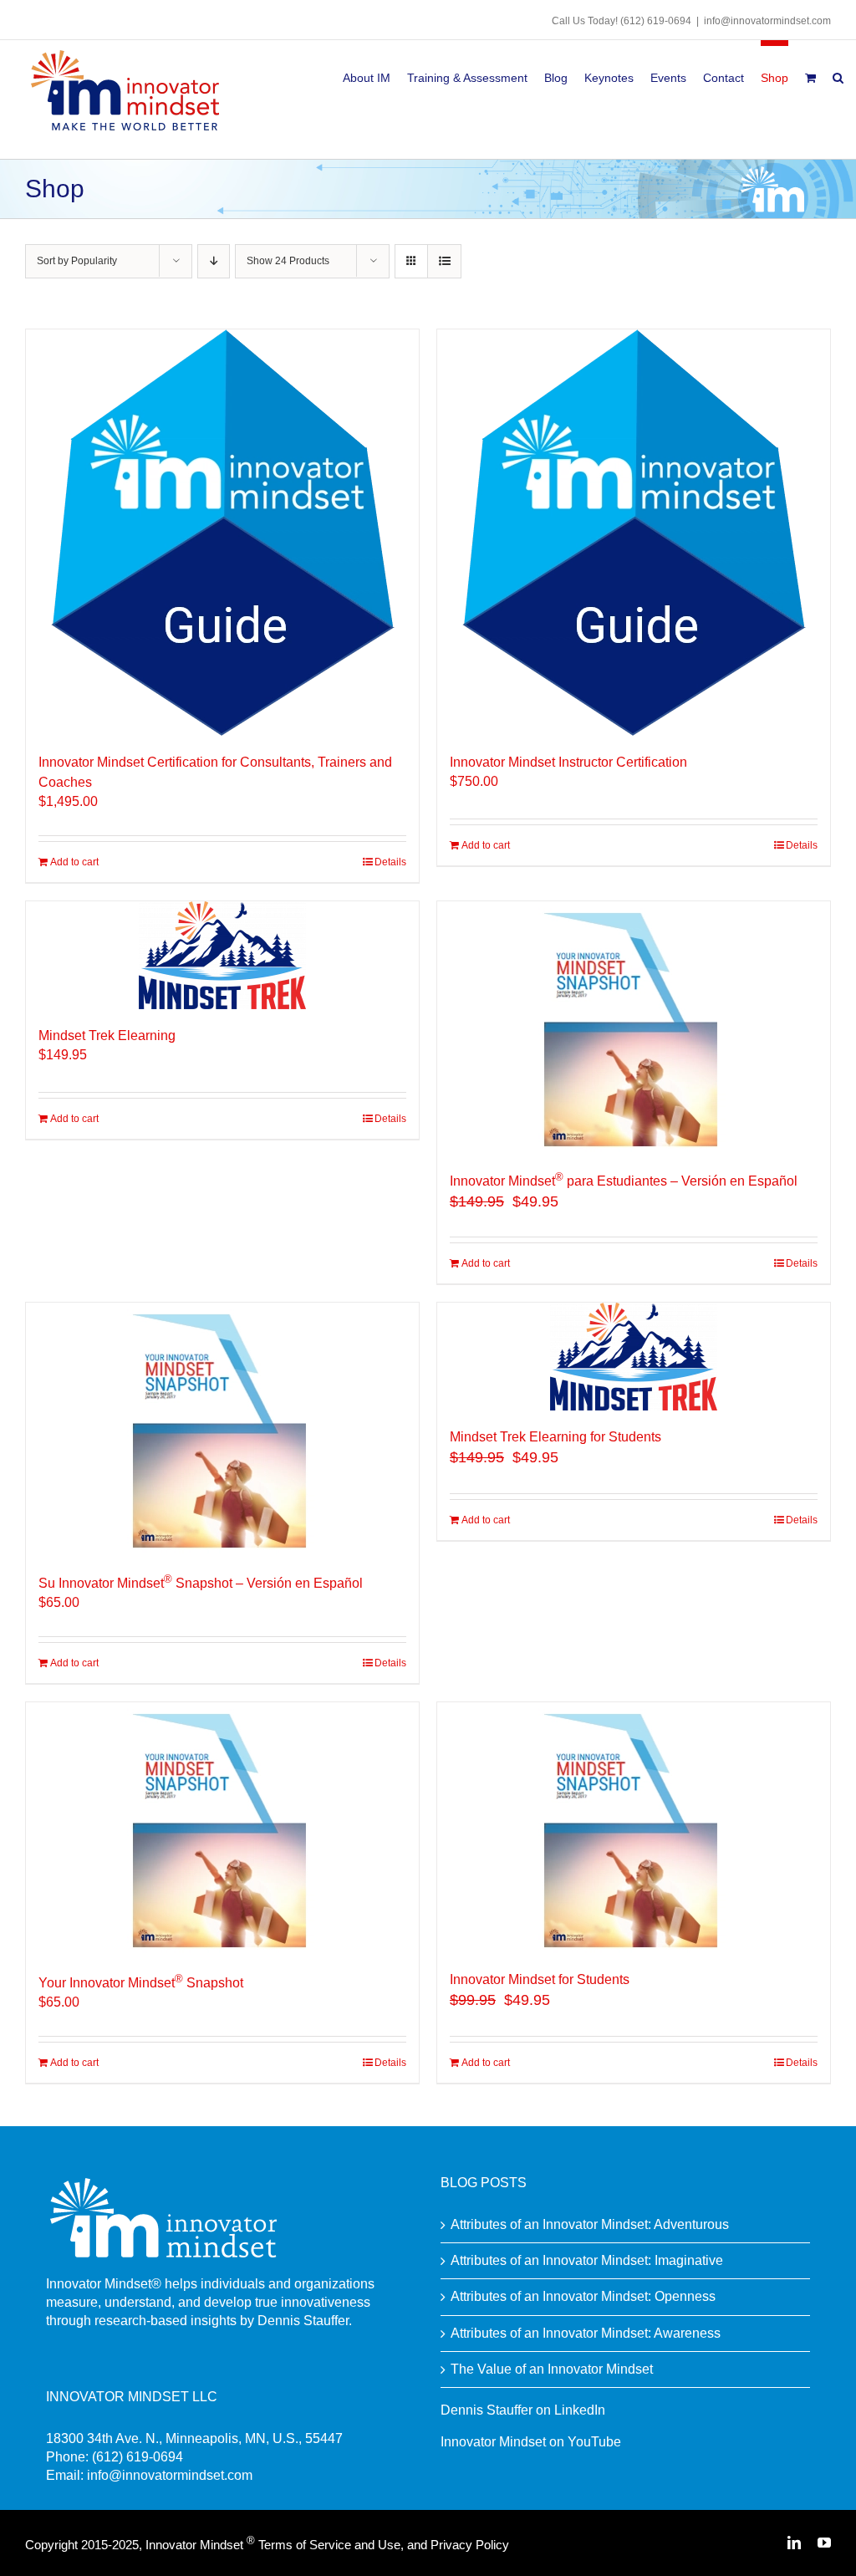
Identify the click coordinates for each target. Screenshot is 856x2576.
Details (390, 862)
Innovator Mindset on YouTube (531, 2442)
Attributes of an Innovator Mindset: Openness (583, 2296)
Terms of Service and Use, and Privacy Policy (384, 2545)
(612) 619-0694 (656, 21)
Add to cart (74, 862)
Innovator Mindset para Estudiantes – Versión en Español (624, 1181)
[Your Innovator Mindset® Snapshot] (222, 1828)
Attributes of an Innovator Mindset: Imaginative (587, 2260)
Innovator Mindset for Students (540, 1979)
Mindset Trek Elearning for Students (555, 1437)
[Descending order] (214, 261)
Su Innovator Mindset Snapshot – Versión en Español (201, 1583)
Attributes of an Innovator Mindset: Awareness (586, 2333)
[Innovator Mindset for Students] (634, 1828)
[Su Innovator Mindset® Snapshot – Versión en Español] (222, 1428)
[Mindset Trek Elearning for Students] (634, 1357)
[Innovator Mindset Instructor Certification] (634, 533)
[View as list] (444, 261)
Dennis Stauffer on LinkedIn (523, 2410)
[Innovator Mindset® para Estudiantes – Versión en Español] (634, 1027)
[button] (838, 75)
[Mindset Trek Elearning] (222, 955)
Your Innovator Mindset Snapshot (141, 1983)
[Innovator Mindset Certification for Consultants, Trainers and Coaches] (222, 533)
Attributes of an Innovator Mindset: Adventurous (590, 2224)
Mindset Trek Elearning (107, 1036)
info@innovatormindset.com (767, 21)
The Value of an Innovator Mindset (552, 2369)
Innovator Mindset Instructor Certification (568, 762)
